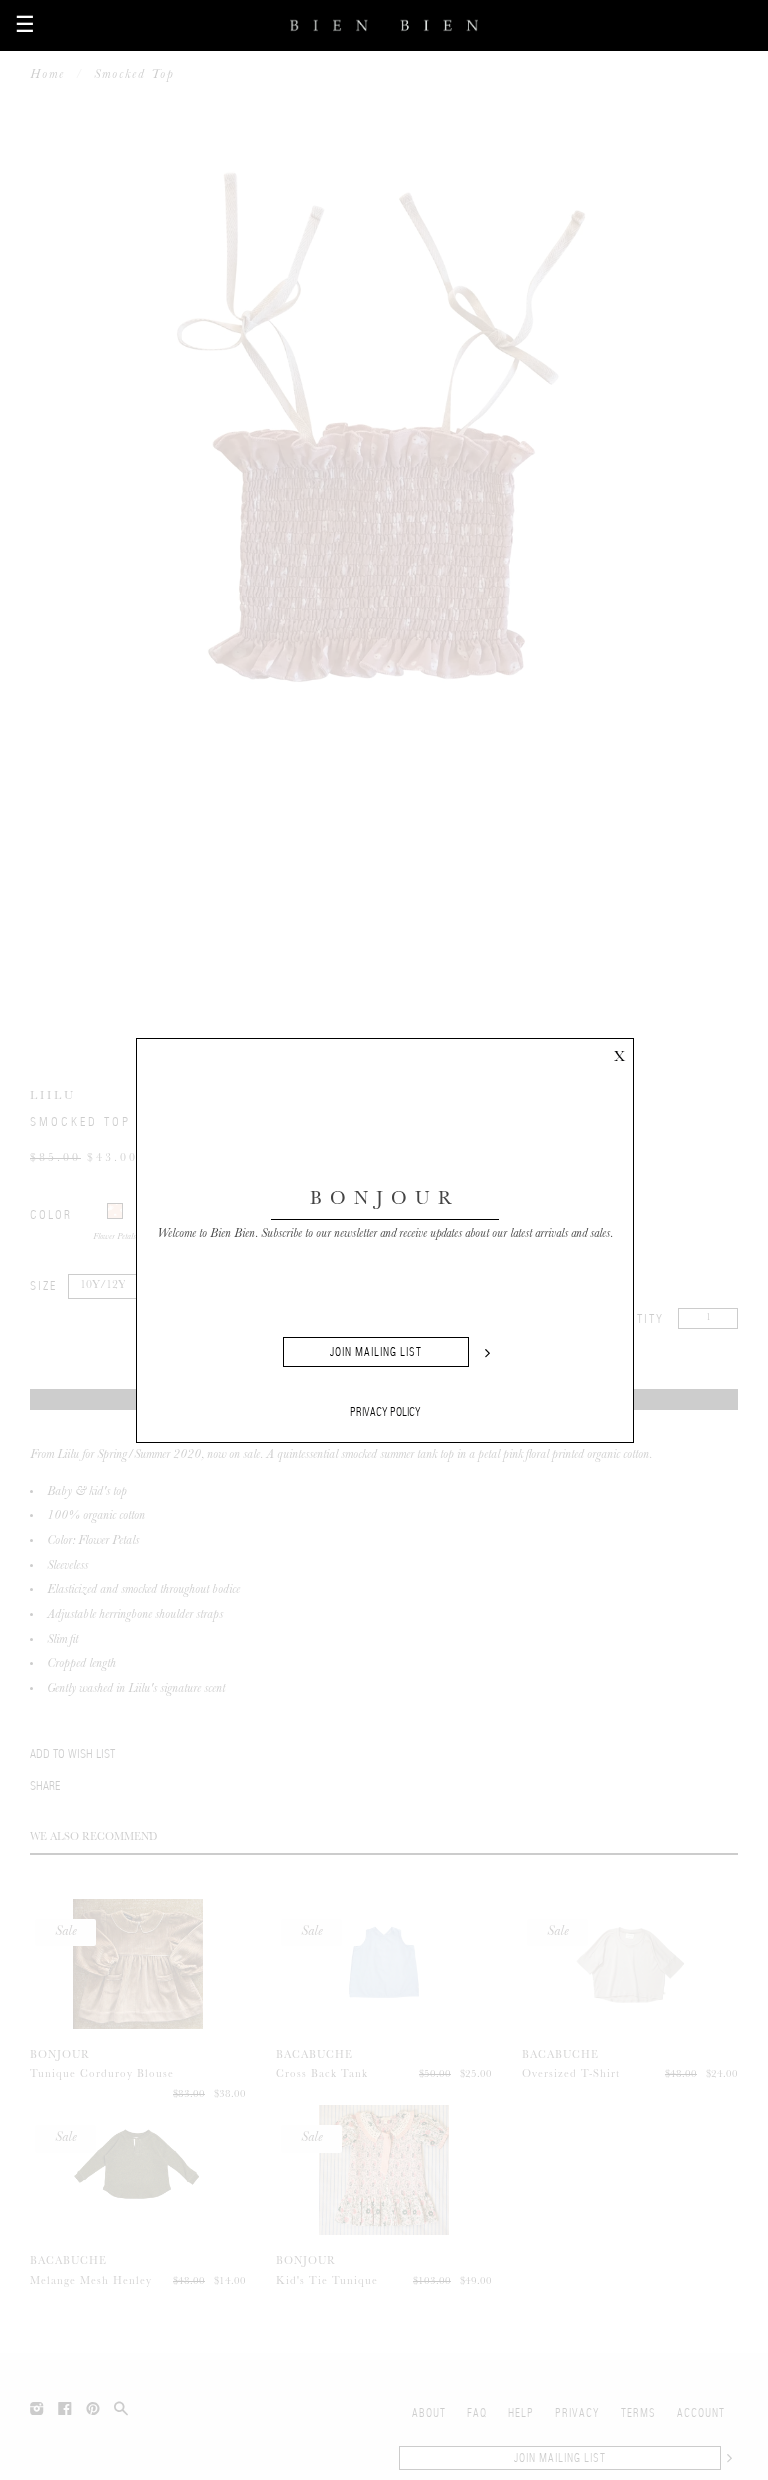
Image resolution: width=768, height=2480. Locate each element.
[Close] (619, 1053)
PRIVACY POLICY (385, 1412)
